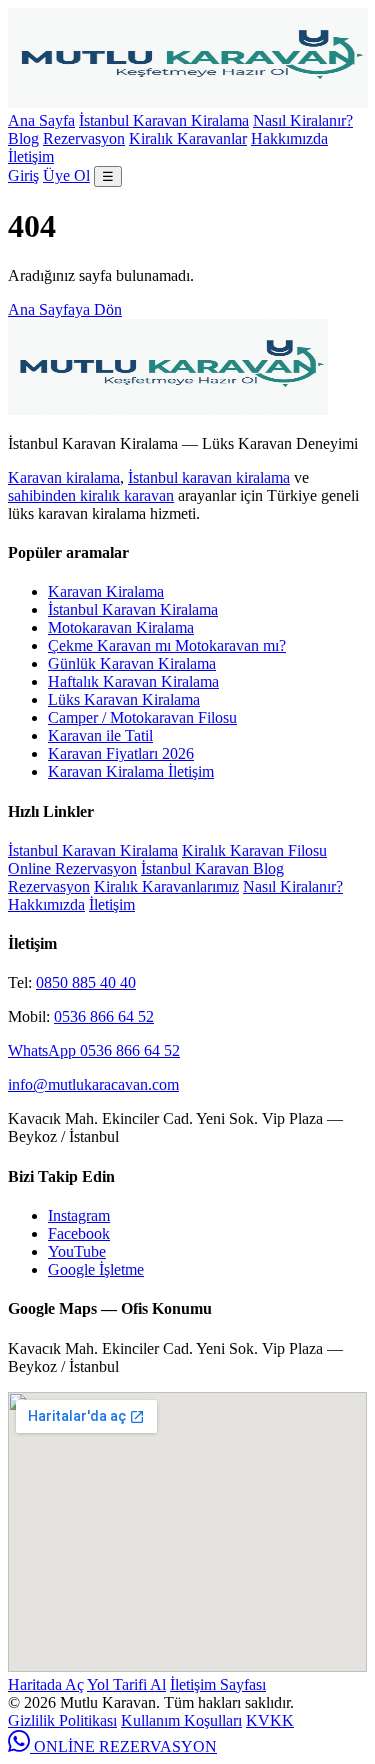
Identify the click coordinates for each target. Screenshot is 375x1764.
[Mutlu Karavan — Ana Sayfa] (188, 102)
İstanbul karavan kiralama (209, 477)
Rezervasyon (84, 138)
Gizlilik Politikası (62, 1720)
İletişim (31, 156)
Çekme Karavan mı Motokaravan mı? (167, 645)
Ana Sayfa (41, 120)
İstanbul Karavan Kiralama (164, 120)
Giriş (23, 175)
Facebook (79, 1233)
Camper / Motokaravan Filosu (142, 717)
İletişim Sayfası (218, 1684)
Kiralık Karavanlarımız (166, 886)
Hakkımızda (289, 138)
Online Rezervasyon (72, 868)
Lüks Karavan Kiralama (124, 699)
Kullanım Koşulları (181, 1720)
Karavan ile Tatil (100, 735)
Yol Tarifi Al (126, 1684)
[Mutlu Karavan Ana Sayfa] (168, 409)
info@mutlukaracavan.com (93, 1084)
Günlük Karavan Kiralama (132, 663)
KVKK (270, 1720)
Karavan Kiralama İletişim (131, 771)
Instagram (79, 1215)
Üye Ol (66, 175)
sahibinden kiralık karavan (91, 495)
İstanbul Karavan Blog (212, 868)
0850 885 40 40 (86, 982)
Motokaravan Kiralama (121, 627)
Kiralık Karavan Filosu (254, 850)
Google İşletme (96, 1269)
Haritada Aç (46, 1684)
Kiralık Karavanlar (188, 138)
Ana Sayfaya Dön (65, 309)
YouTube (77, 1251)
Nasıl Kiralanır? (303, 120)
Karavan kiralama (64, 477)
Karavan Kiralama (106, 591)
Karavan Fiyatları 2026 (121, 753)
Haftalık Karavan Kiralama (133, 681)
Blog (23, 138)
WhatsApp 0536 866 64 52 (94, 1050)
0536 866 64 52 (104, 1016)
